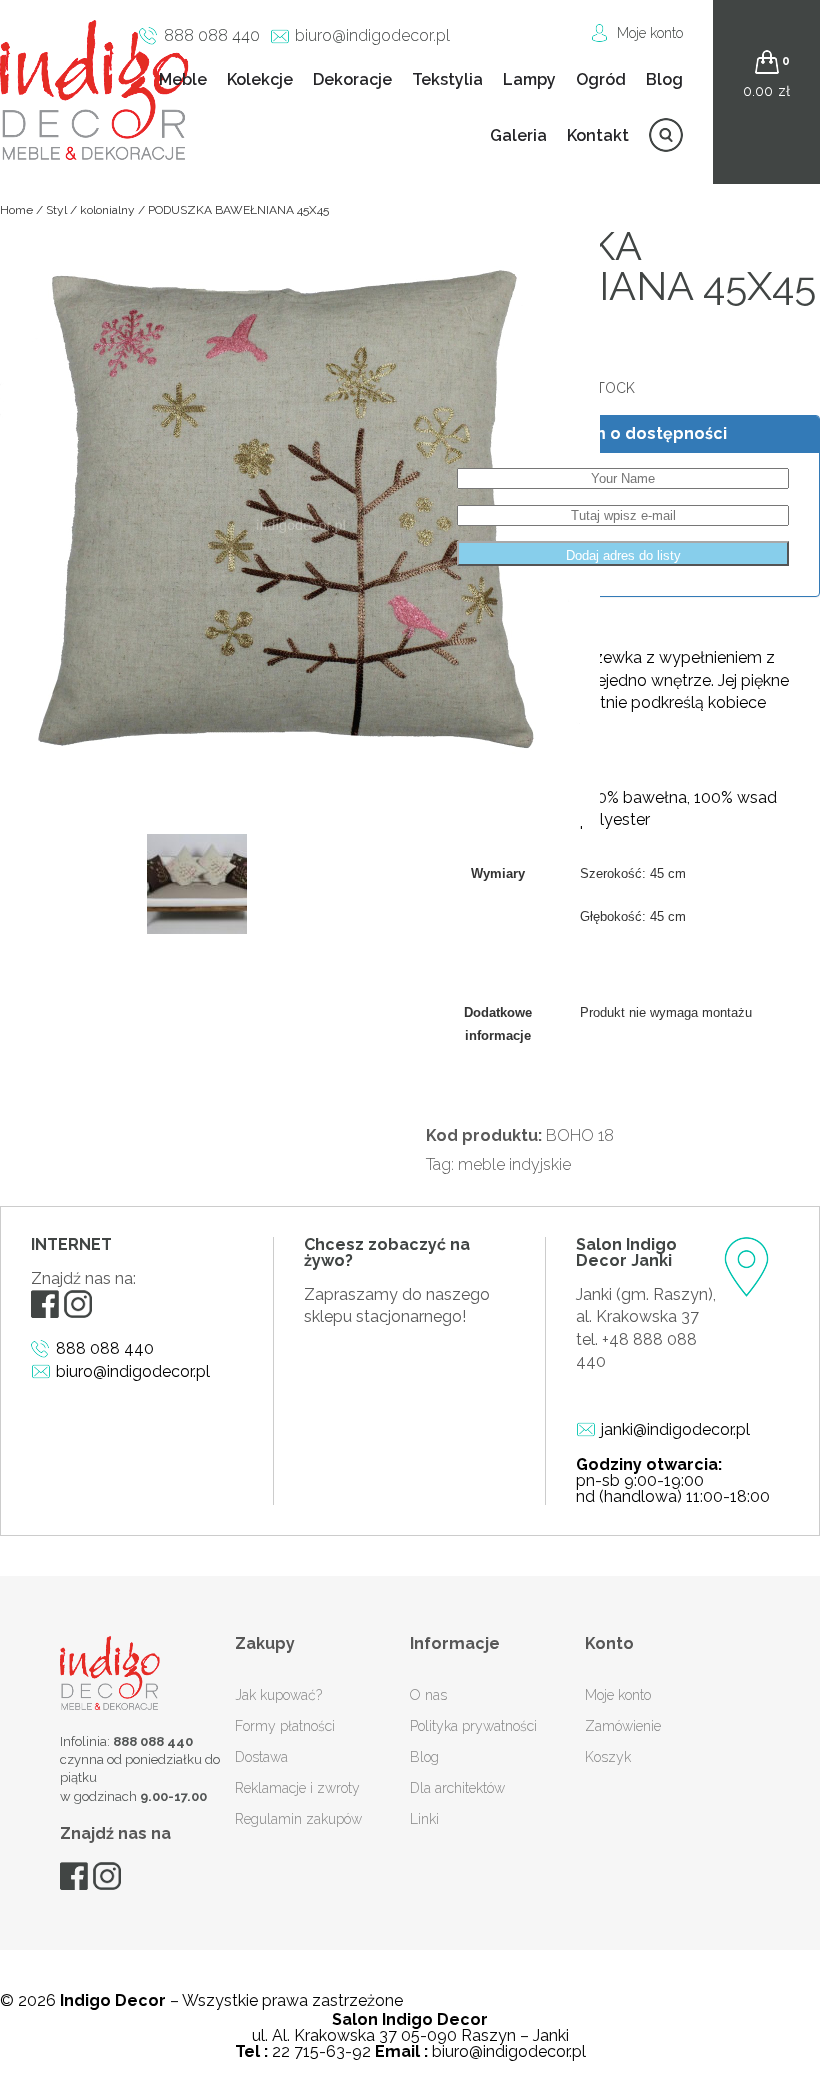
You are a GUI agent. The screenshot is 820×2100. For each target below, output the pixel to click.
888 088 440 (212, 35)
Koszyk (608, 1757)
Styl (56, 210)
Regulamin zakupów (298, 1819)
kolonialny (107, 210)
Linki (424, 1819)
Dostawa (261, 1757)
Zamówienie (623, 1726)
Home (16, 210)
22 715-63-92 (321, 2051)
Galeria (518, 135)
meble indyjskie (514, 1164)
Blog (664, 79)
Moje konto (650, 33)
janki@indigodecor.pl (675, 1429)
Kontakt (598, 135)
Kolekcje (260, 79)
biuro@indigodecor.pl (372, 35)
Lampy (529, 79)
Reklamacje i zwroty (297, 1788)
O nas (428, 1695)
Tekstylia (447, 79)
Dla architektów (457, 1788)
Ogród (601, 79)
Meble (183, 79)
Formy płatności (285, 1726)
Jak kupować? (278, 1695)
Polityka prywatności (473, 1726)
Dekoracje (352, 79)
